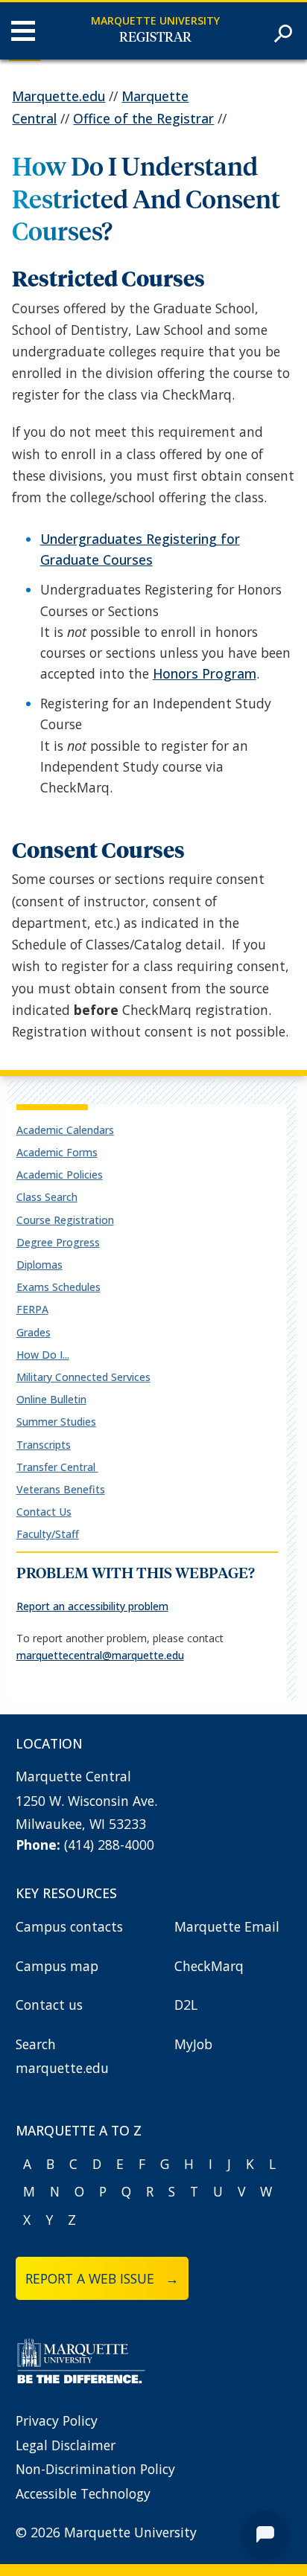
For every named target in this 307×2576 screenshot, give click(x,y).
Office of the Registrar (143, 118)
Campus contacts (69, 1926)
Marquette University (155, 20)
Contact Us (44, 1512)
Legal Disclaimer (66, 2445)
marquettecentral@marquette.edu (100, 1655)
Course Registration (65, 1220)
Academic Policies (60, 1175)
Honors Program (205, 673)
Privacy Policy (57, 2420)
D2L (186, 2005)
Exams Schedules (58, 1287)
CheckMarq (209, 1966)
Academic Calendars (65, 1130)
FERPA (32, 1309)
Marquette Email (227, 1926)
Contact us (49, 2005)
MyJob (193, 2044)
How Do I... (43, 1355)
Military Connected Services (83, 1377)
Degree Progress (58, 1242)
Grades (34, 1332)
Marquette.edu (58, 96)
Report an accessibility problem (92, 1606)
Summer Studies (56, 1422)
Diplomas (39, 1265)
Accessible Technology (83, 2493)
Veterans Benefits (61, 1489)
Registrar (155, 38)
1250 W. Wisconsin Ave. (86, 1801)
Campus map (57, 1966)
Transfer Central (57, 1467)
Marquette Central (73, 1776)
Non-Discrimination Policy (95, 2469)
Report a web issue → (102, 2278)
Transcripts (44, 1445)
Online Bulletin (51, 1399)
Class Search (47, 1197)
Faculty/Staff (48, 1534)
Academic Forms (57, 1152)
